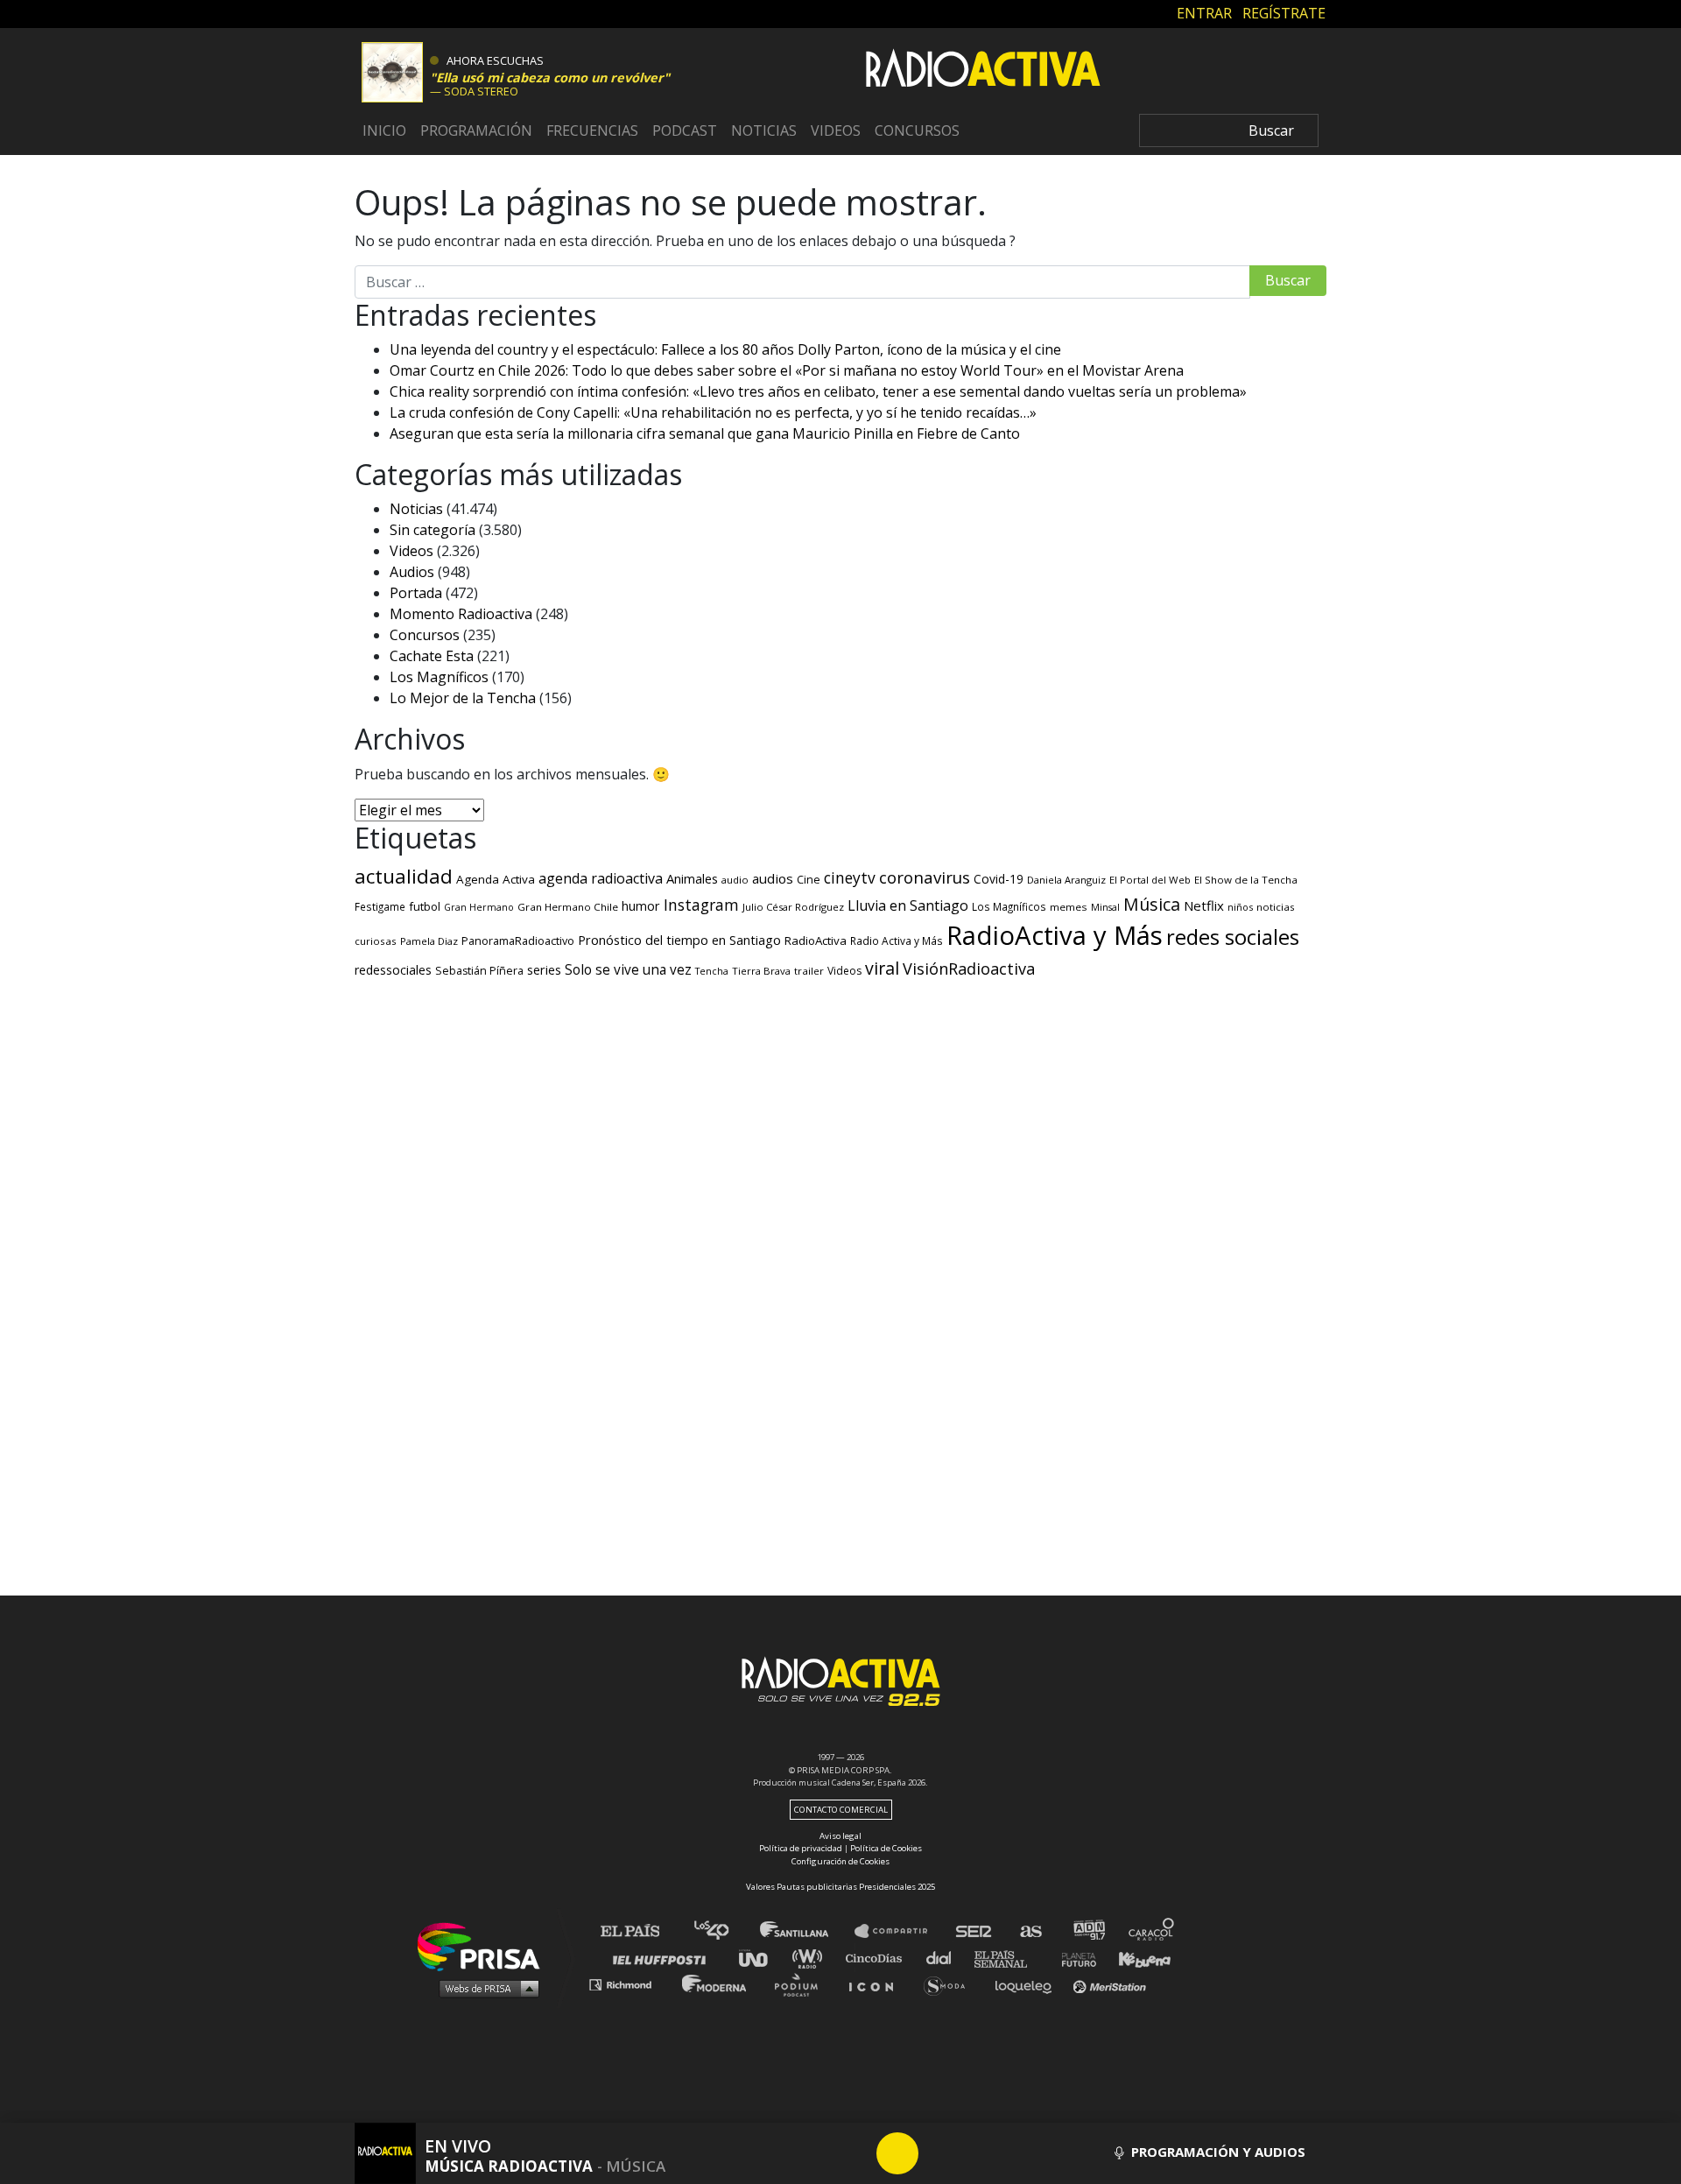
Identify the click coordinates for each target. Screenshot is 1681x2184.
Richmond (629, 1984)
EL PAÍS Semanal (1009, 1958)
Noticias (764, 130)
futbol (425, 906)
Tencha (712, 971)
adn (1088, 1931)
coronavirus (925, 877)
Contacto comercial (841, 1810)
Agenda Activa (496, 879)
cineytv (850, 877)
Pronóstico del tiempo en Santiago (679, 940)
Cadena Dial (945, 1958)
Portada (416, 593)
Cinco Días (878, 1958)
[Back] (813, 2153)
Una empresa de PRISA (485, 1945)
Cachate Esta (432, 656)
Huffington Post (664, 1958)
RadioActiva (816, 941)
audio (735, 880)
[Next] (981, 2153)
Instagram (701, 905)
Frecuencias (592, 130)
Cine (809, 879)
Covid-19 (999, 879)
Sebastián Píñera (479, 971)
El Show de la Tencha (1246, 880)
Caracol (1152, 1931)
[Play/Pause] (897, 2153)
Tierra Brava (761, 971)
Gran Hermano (479, 907)
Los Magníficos (439, 677)
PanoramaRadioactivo (518, 941)
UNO (761, 1958)
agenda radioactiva (601, 878)
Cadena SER (974, 1931)
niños (1240, 907)
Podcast (685, 130)
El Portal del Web (1150, 880)
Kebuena (1136, 1958)
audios (773, 878)
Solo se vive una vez (628, 970)
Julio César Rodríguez (793, 907)
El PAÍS (640, 1931)
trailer (809, 971)
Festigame (380, 906)
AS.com (1030, 1931)
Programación (476, 130)
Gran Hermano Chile (568, 907)
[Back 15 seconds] (855, 2153)
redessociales (393, 970)
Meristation (1112, 1984)
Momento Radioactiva (461, 614)
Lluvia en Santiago (908, 905)
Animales (692, 878)
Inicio (384, 130)
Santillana (806, 1931)
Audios (412, 572)
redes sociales (1233, 937)
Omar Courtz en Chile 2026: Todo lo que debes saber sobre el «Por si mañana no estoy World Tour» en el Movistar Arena (787, 370)
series (544, 969)
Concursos (917, 130)
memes (1069, 907)
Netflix (1204, 905)
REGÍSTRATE (1284, 13)
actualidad (404, 876)
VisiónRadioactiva (969, 969)
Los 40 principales (724, 1931)
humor (641, 906)
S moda (950, 1984)
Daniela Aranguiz (1066, 880)
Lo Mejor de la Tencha (463, 698)
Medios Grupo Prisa (485, 1988)
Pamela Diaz (429, 941)
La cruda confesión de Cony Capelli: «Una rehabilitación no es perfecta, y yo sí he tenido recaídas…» (713, 412)
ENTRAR (1204, 13)
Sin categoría (433, 530)
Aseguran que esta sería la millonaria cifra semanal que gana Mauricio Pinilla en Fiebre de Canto (705, 433)
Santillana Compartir (899, 1931)
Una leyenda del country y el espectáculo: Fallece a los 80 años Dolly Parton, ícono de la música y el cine (725, 349)
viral (882, 968)
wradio (811, 1958)
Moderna (716, 1984)
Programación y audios (1217, 2152)
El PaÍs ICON (877, 1984)
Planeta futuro (1073, 1958)
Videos (836, 130)
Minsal (1105, 907)
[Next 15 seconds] (939, 2153)
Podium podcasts (802, 1984)
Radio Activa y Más (897, 941)
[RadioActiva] (983, 71)
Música (1152, 904)
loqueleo (1028, 1984)
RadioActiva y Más (1055, 935)
